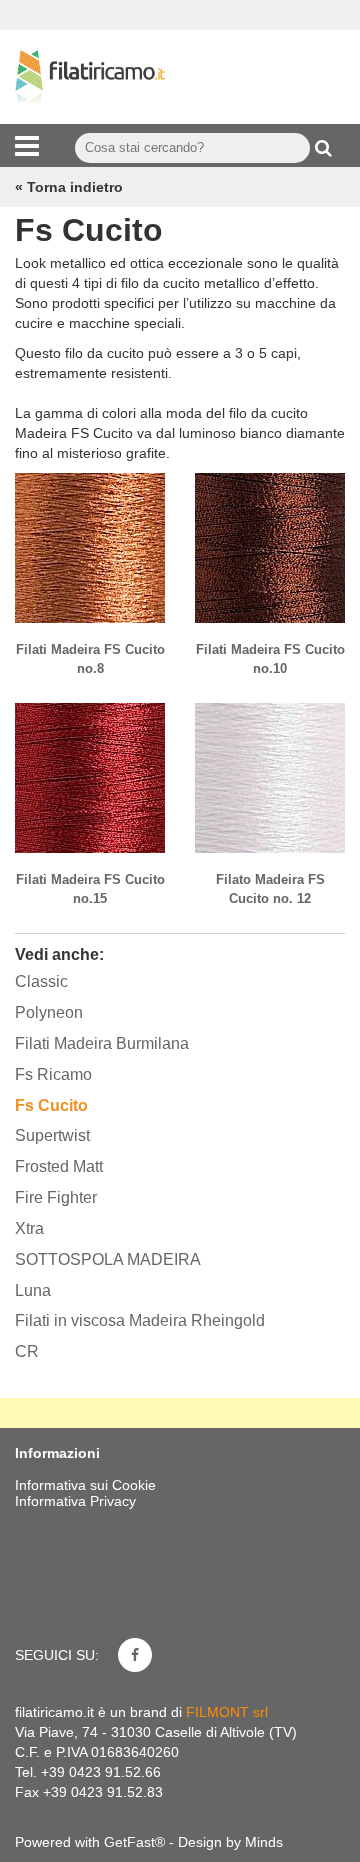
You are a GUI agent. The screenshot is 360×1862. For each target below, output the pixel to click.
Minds (264, 1842)
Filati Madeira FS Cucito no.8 (90, 659)
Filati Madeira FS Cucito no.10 (270, 659)
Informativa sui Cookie (85, 1485)
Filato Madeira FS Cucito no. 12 (270, 889)
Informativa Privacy (75, 1501)
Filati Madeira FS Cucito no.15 (90, 889)
